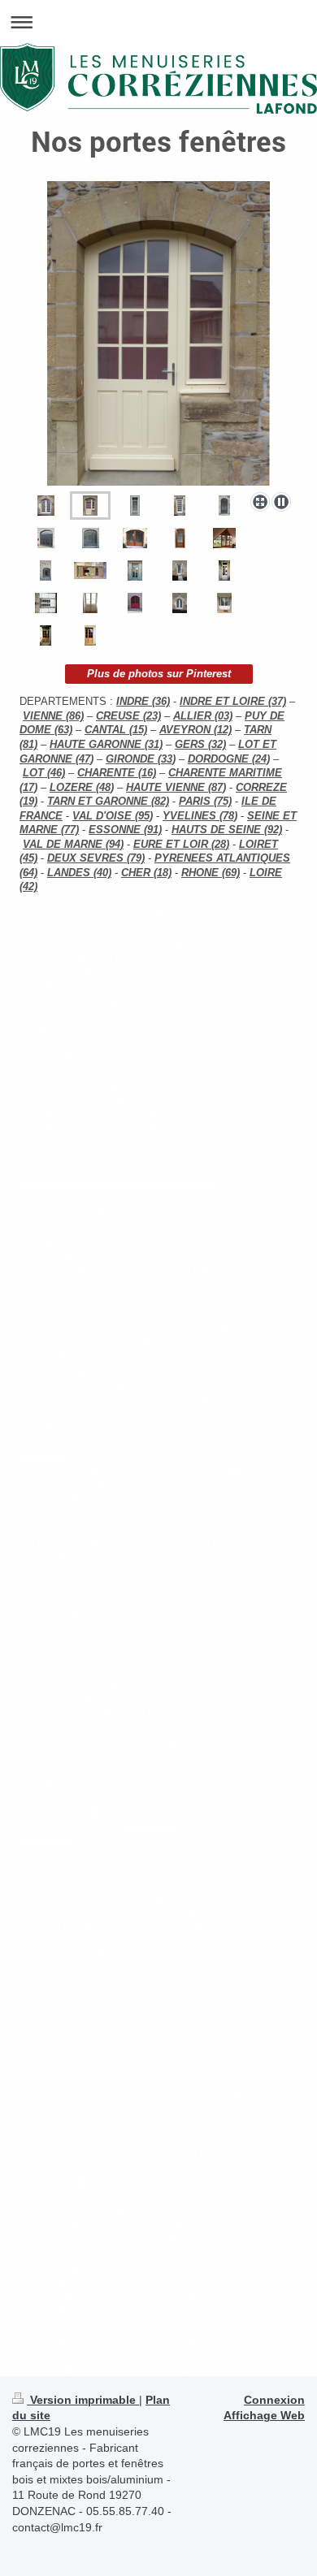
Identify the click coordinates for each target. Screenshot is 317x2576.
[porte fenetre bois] (180, 538)
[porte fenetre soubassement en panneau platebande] (224, 506)
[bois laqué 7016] (91, 538)
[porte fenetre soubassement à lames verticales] (135, 603)
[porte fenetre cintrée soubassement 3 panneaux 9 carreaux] (158, 333)
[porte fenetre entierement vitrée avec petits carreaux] (46, 506)
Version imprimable (83, 2400)
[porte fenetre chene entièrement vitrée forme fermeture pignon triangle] (224, 538)
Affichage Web (264, 2415)
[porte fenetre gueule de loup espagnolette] (90, 603)
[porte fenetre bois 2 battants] (46, 603)
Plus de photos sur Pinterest (159, 674)
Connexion (274, 2400)
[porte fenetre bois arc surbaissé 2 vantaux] (135, 538)
